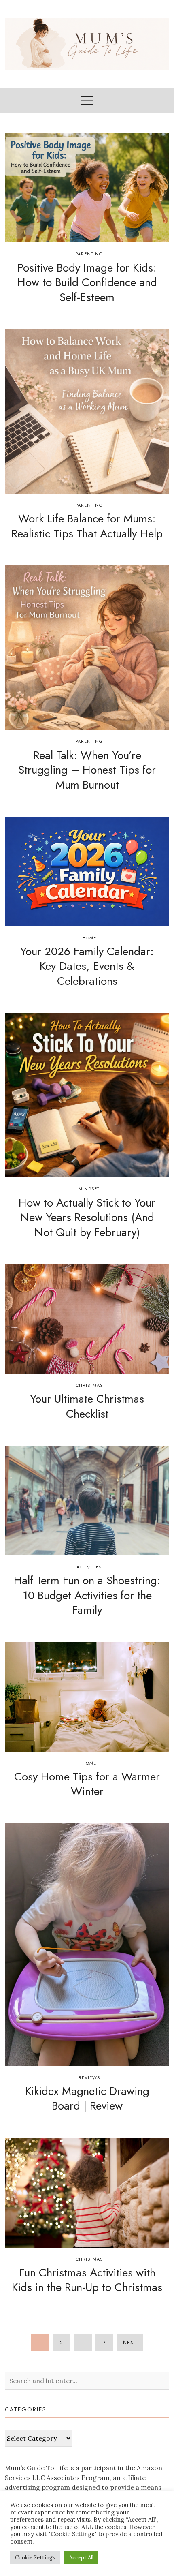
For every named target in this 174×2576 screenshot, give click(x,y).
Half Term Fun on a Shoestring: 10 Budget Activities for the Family (87, 1595)
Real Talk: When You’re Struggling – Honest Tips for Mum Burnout (87, 770)
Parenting (89, 254)
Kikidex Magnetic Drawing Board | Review (87, 2098)
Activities (89, 1567)
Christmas (89, 1385)
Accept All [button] (81, 2558)
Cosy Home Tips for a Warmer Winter (87, 1784)
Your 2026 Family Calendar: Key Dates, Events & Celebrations (87, 966)
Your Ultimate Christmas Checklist (87, 1406)
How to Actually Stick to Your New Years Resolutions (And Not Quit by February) (87, 1217)
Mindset (89, 1189)
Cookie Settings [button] (35, 2558)
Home (89, 938)
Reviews (89, 2077)
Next (130, 2343)
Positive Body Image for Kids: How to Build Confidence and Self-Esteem (87, 282)
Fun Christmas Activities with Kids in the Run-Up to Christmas (87, 2280)
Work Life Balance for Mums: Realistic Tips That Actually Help (87, 526)
